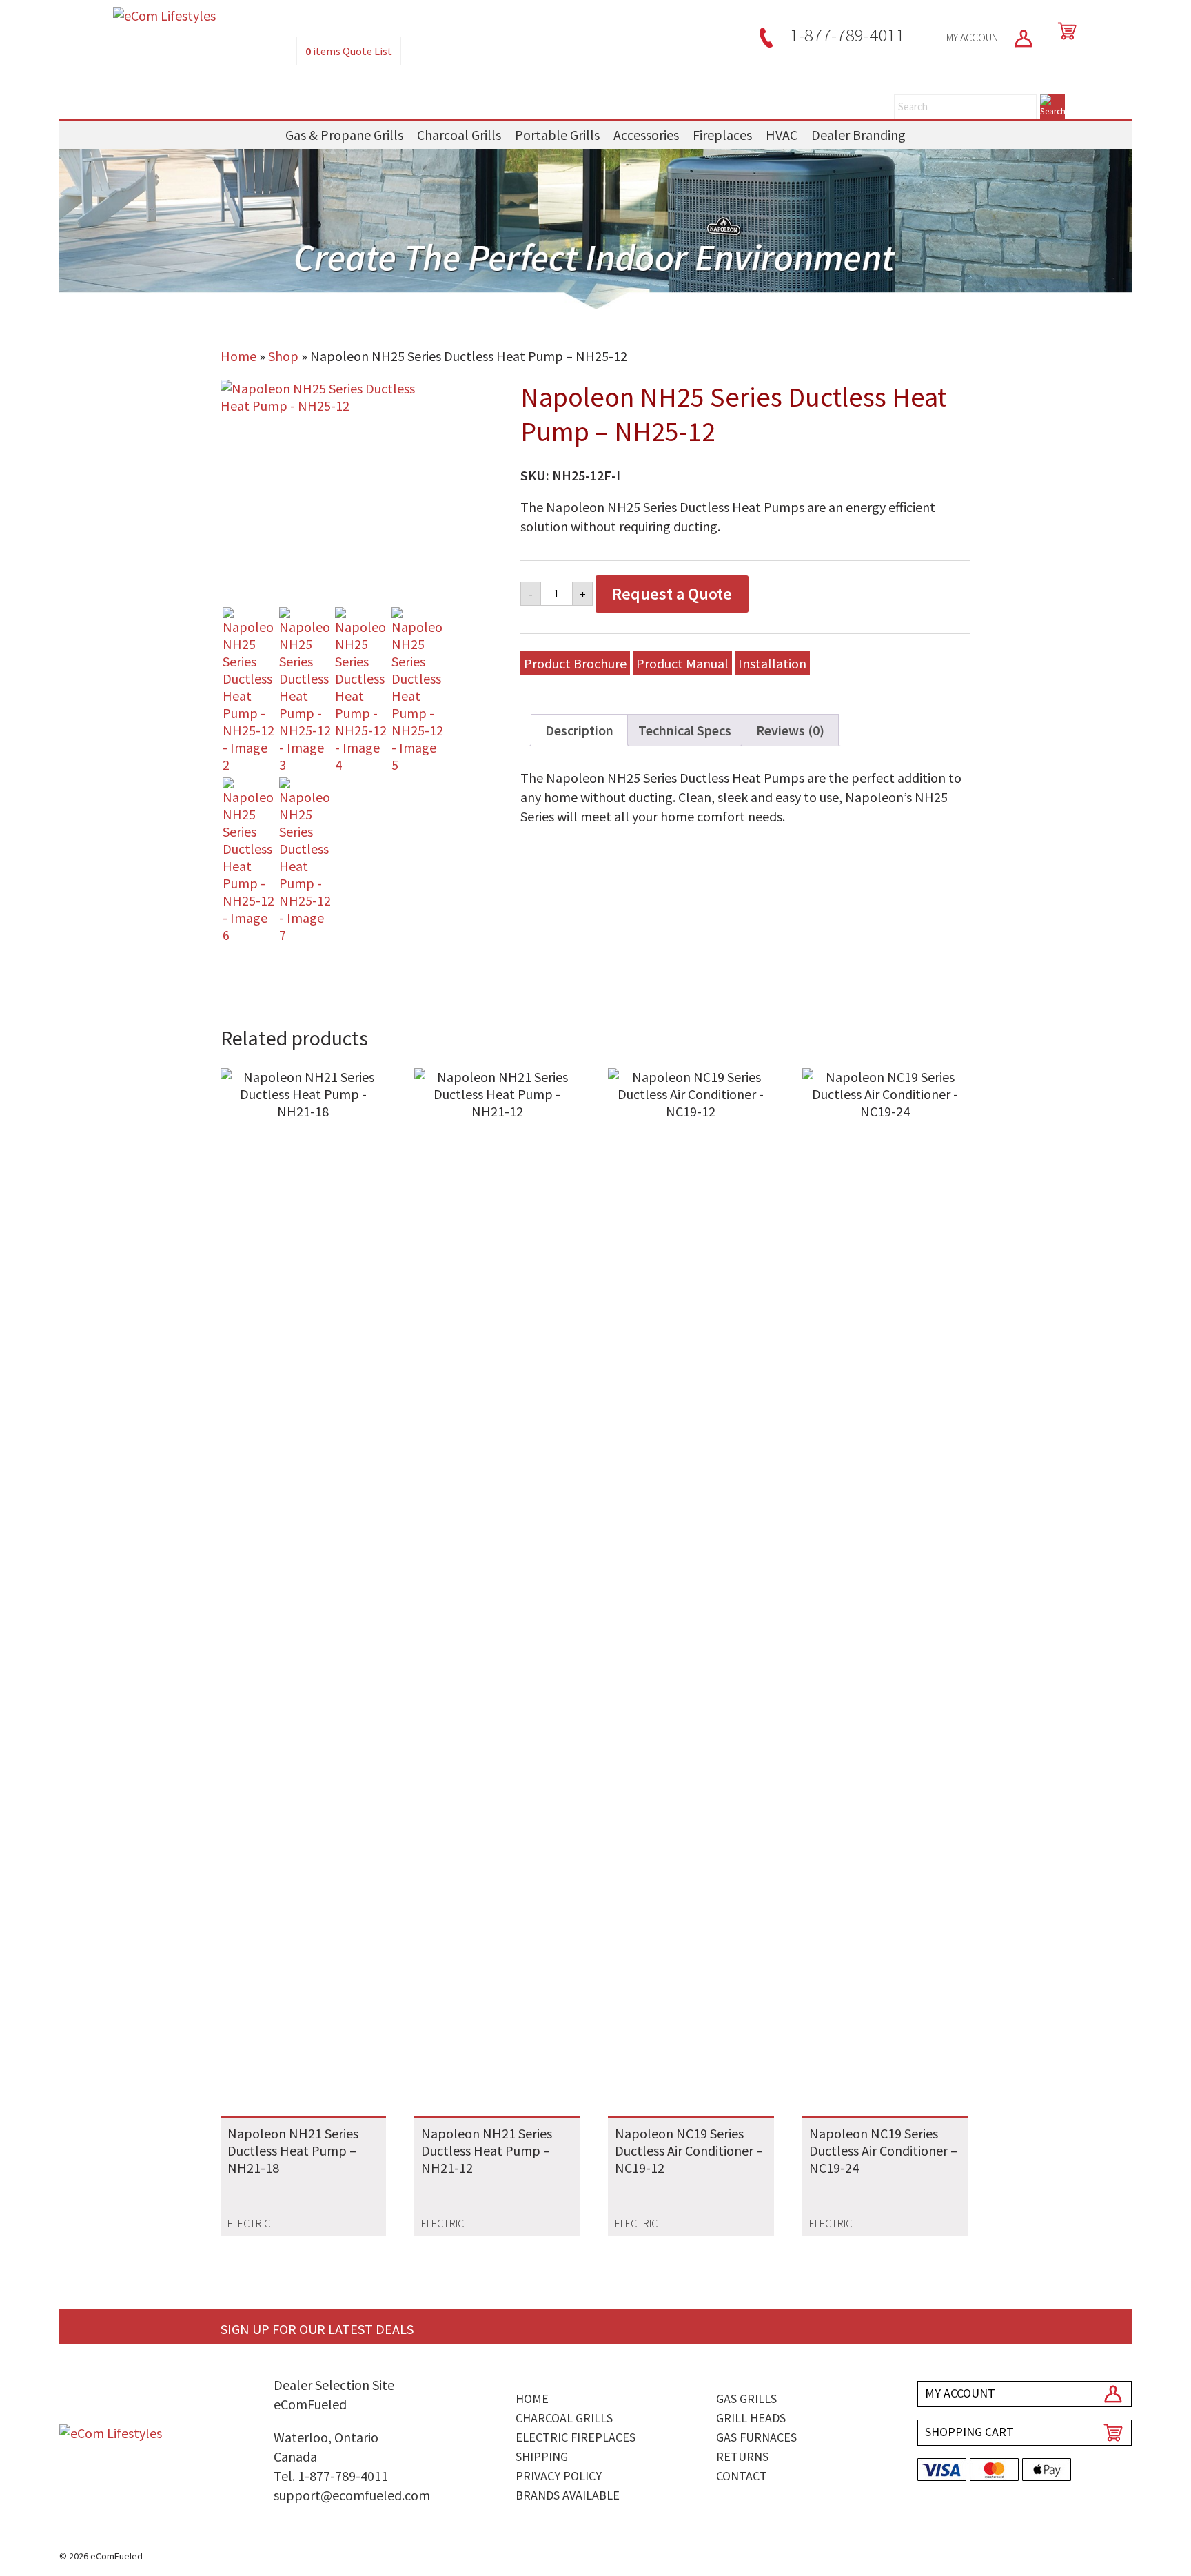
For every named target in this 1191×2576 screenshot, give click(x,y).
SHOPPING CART (969, 2432)
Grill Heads (751, 2418)
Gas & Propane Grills (344, 135)
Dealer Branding (858, 135)
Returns (742, 2456)
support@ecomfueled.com (352, 2495)
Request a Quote (672, 594)
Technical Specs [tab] (685, 730)
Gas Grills (746, 2399)
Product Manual (682, 663)
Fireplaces (722, 135)
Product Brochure (575, 663)
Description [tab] (579, 730)
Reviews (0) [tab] (790, 730)
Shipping (542, 2456)
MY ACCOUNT (976, 37)
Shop (283, 356)
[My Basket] (1064, 31)
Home (238, 356)
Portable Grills (557, 135)
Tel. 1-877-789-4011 (331, 2476)
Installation (772, 663)
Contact (742, 2476)
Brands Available (568, 2495)
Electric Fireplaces (576, 2437)
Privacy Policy (559, 2476)
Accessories (646, 135)
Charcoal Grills (459, 135)
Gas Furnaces (756, 2437)
